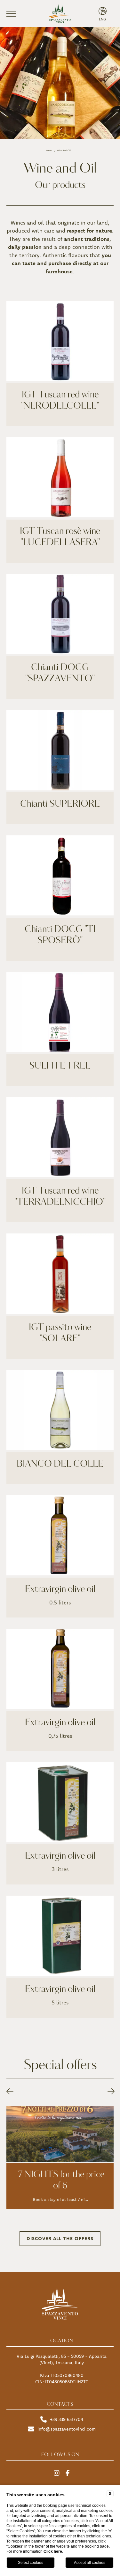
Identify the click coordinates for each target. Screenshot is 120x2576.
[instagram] (57, 2473)
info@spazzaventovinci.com (67, 2429)
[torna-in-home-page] (60, 14)
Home (49, 150)
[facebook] (68, 2473)
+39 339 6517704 (67, 2419)
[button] (10, 2091)
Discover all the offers (60, 2238)
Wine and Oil (64, 150)
